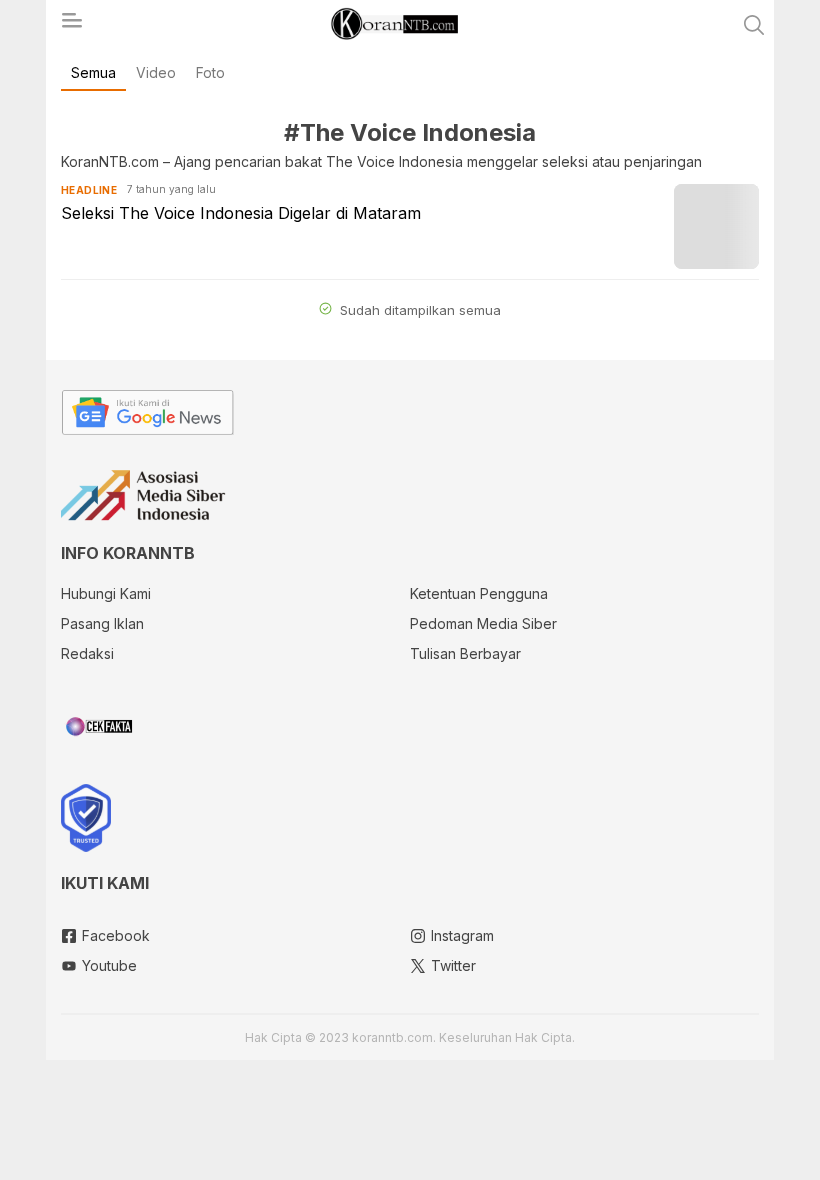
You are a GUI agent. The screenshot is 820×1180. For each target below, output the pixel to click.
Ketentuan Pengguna (479, 593)
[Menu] (71, 26)
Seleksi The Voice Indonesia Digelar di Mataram (241, 213)
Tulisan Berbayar (465, 653)
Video (156, 72)
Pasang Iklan (102, 623)
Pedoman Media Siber (483, 623)
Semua (93, 72)
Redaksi (87, 653)
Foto (210, 72)
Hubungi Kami (106, 593)
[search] (754, 25)
